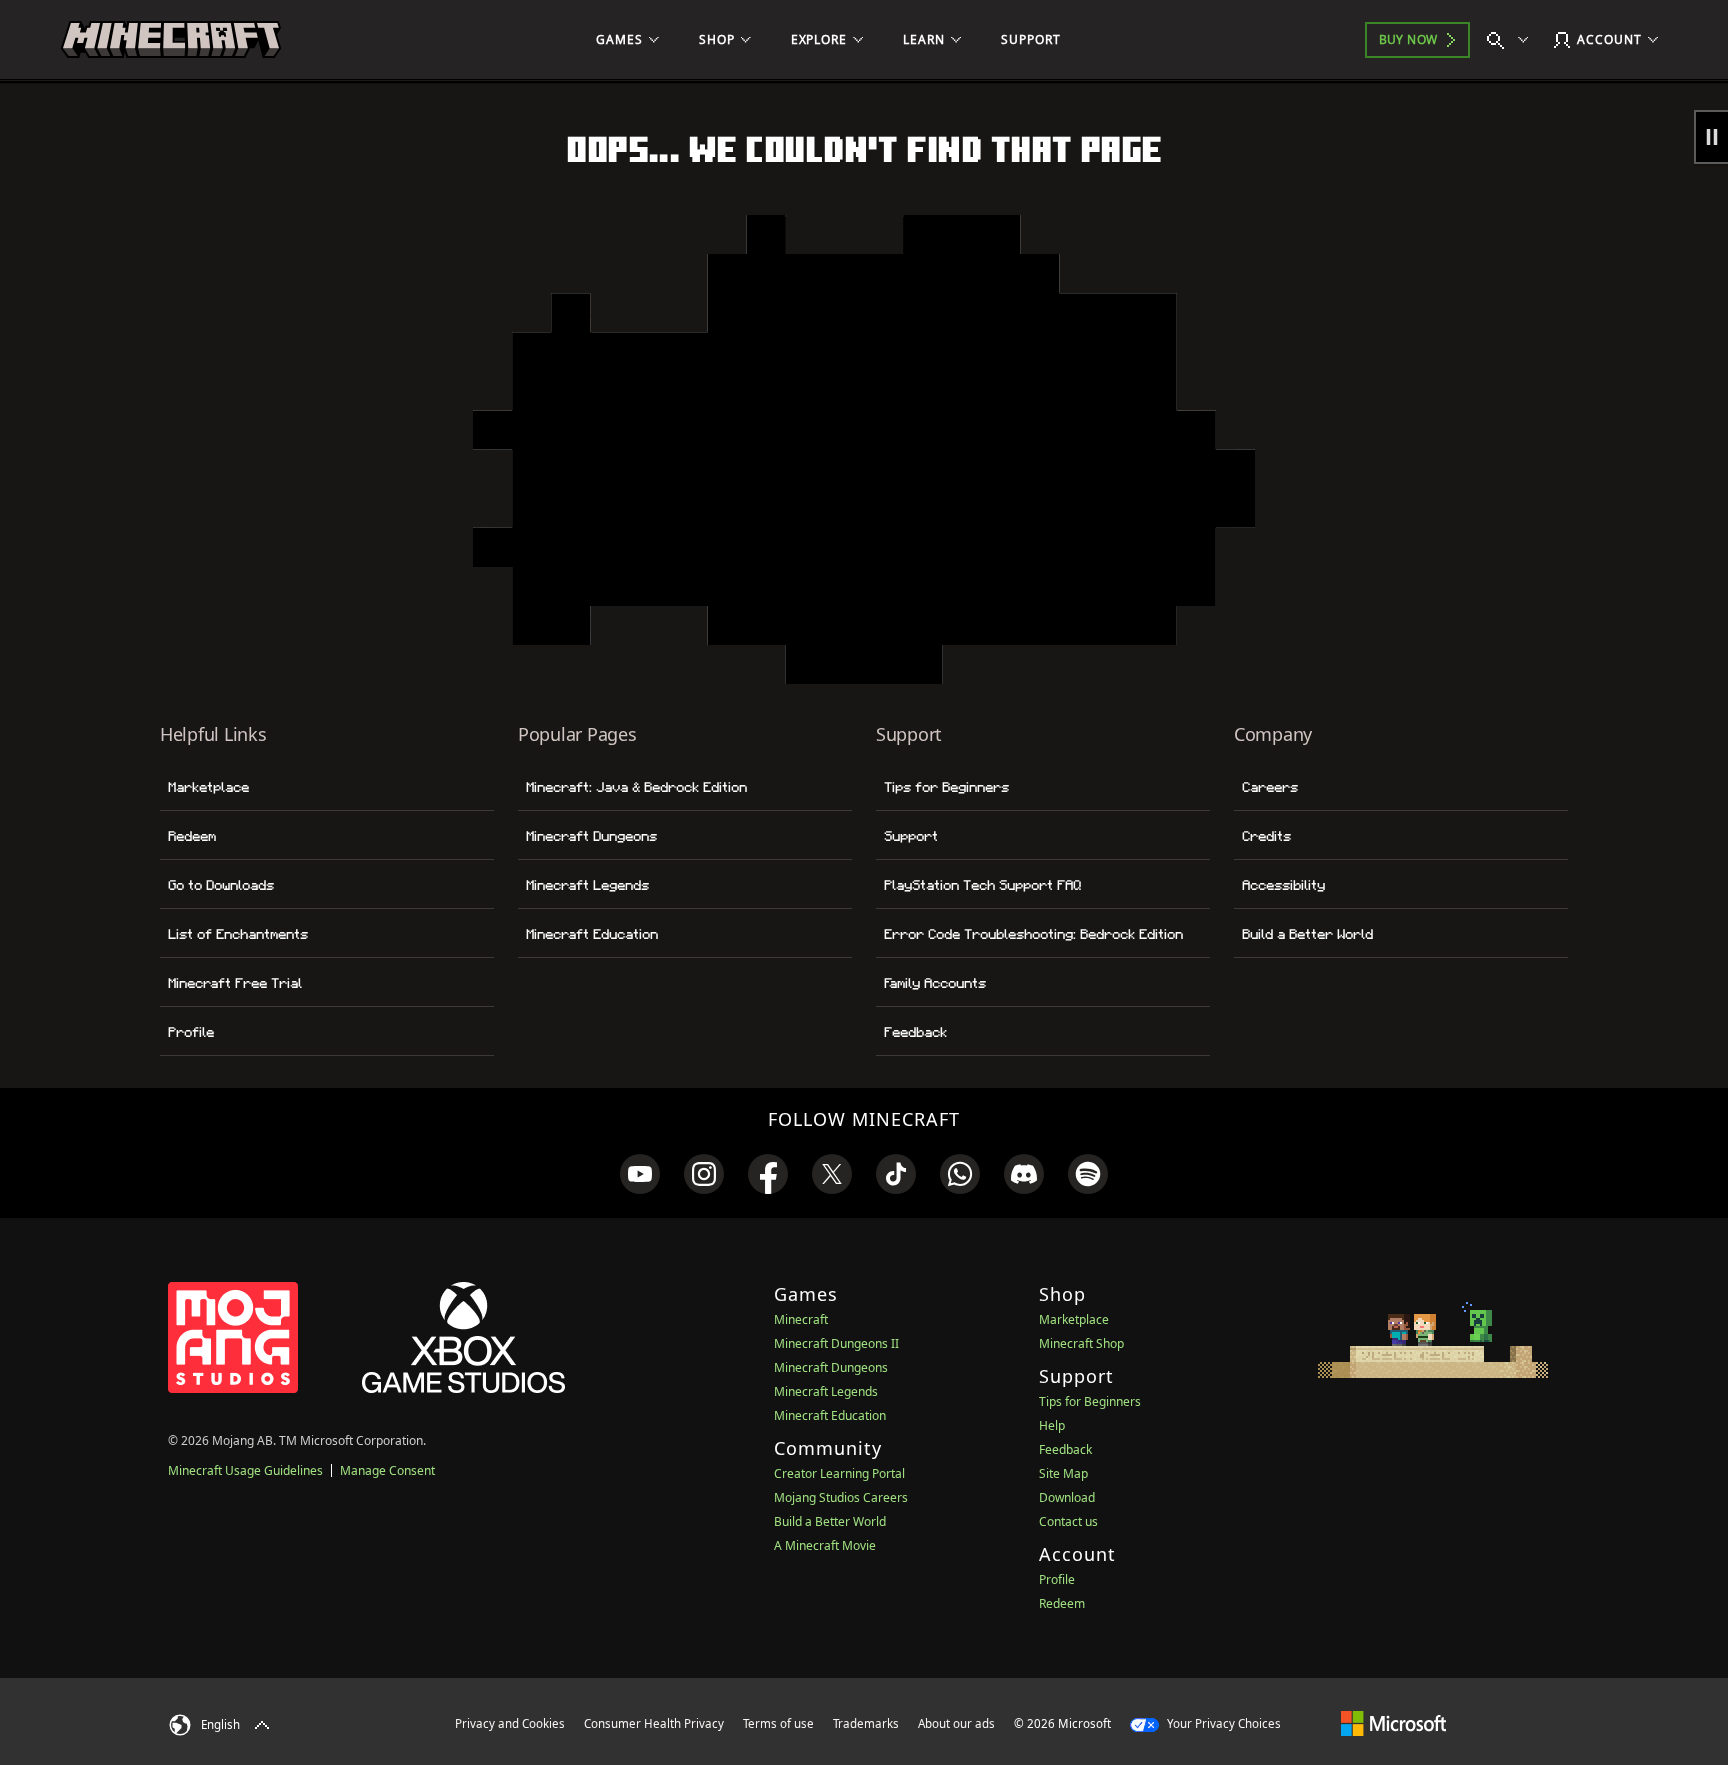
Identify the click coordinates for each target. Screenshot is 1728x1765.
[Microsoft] (1393, 1723)
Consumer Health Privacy (654, 1723)
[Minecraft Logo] (171, 40)
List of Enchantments (238, 934)
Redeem (192, 836)
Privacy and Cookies (510, 1723)
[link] (640, 1174)
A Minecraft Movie (825, 1545)
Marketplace (208, 787)
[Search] (1512, 40)
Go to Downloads (221, 885)
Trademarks (866, 1723)
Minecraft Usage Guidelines (245, 1470)
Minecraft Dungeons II (836, 1343)
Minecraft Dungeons (591, 836)
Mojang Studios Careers (841, 1497)
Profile (191, 1032)
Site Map (1063, 1473)
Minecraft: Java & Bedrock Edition (636, 787)
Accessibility (1283, 885)
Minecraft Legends (587, 885)
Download (1067, 1497)
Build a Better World (1307, 934)
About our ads (956, 1723)
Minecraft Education (592, 934)
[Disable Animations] (1711, 137)
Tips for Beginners (946, 787)
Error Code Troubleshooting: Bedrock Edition (1033, 934)
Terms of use (778, 1723)
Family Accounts (935, 983)
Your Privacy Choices (1222, 1723)
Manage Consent (387, 1470)
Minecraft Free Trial (235, 983)
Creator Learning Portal (839, 1473)
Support (911, 836)
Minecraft (801, 1319)
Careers (1270, 787)
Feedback (915, 1032)
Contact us (1068, 1521)
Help (1052, 1425)
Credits (1266, 836)
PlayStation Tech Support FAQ (982, 885)
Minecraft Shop (1081, 1343)
